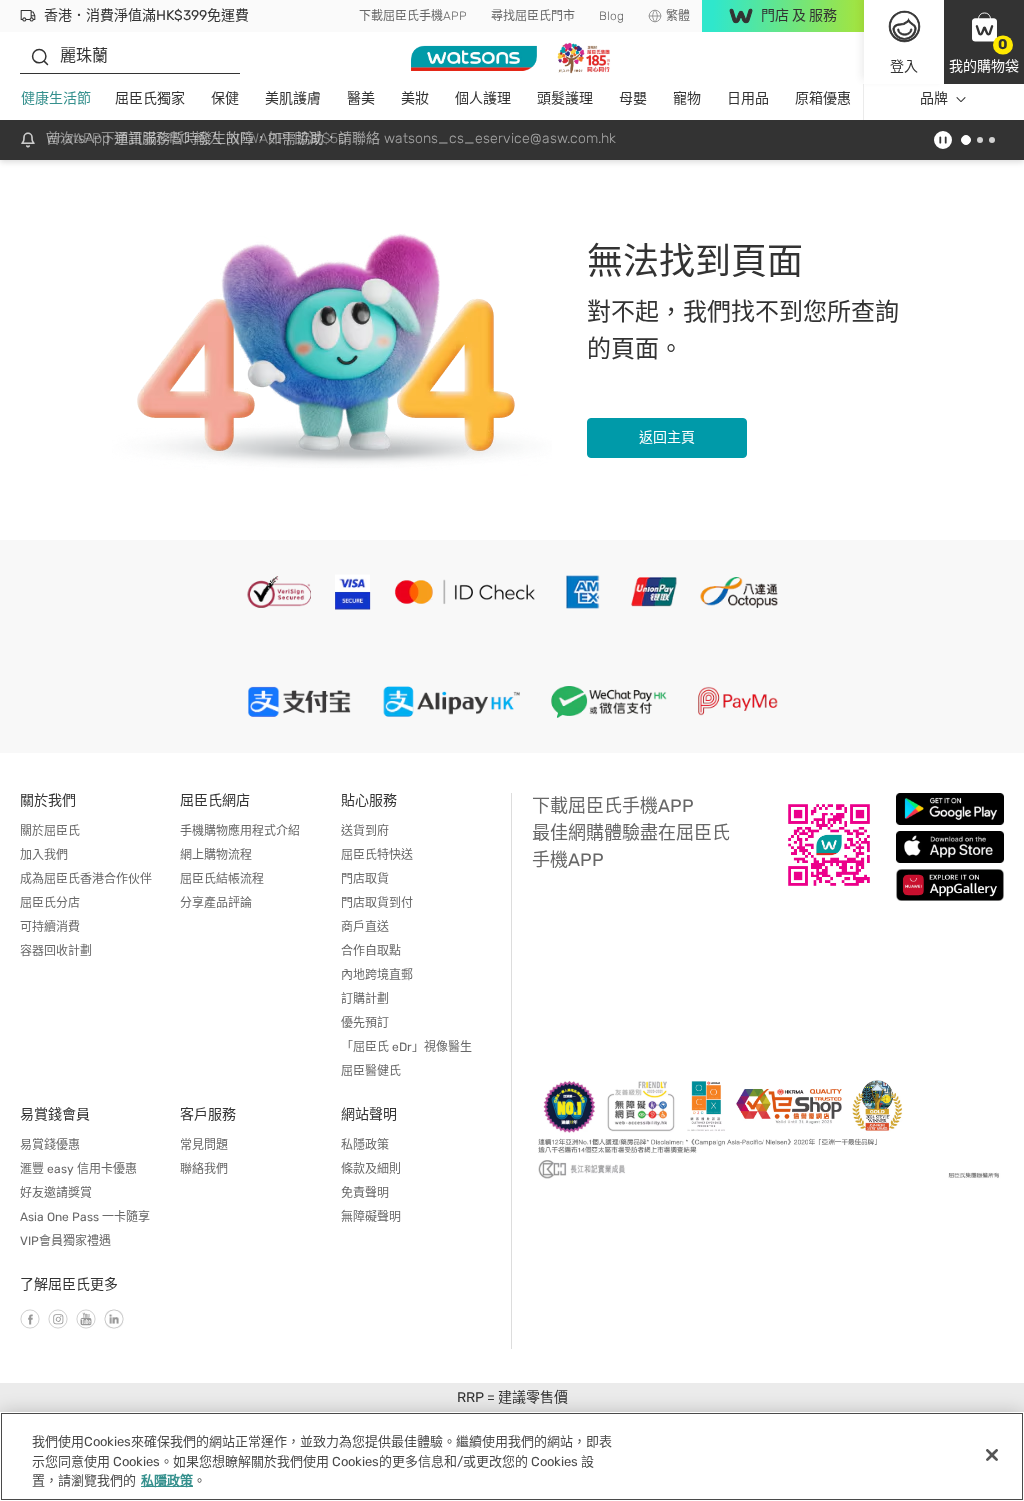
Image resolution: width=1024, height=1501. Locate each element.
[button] (984, 42)
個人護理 (483, 98)
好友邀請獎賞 (56, 1193)
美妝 (415, 98)
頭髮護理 (565, 98)
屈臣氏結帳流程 (222, 879)
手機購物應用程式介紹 (240, 831)
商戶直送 (365, 927)
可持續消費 (50, 927)
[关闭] (992, 1455)
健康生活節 (56, 98)
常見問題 (204, 1145)
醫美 (361, 98)
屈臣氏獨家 (150, 98)
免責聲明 (365, 1193)
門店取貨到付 (377, 903)
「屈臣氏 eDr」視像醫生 (406, 1047)
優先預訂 (365, 1023)
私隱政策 (365, 1145)
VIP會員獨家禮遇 (65, 1241)
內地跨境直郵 (377, 975)
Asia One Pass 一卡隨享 (85, 1217)
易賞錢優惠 (50, 1145)
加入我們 (44, 855)
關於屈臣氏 (50, 831)
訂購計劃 (365, 999)
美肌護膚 (293, 98)
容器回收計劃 (56, 951)
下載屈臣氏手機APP (413, 16)
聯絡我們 (204, 1169)
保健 (225, 98)
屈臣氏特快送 (377, 855)
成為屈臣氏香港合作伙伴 (86, 879)
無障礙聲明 (371, 1217)
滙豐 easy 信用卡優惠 (78, 1169)
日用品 (748, 98)
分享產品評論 (216, 903)
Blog (611, 16)
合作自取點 (371, 951)
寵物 (687, 98)
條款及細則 (371, 1169)
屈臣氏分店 (50, 903)
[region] (512, 1456)
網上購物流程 (216, 855)
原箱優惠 (823, 98)
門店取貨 (365, 879)
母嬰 (633, 98)
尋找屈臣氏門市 (533, 16)
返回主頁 (667, 437)
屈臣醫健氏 (371, 1071)
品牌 (934, 98)
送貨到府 (365, 831)
